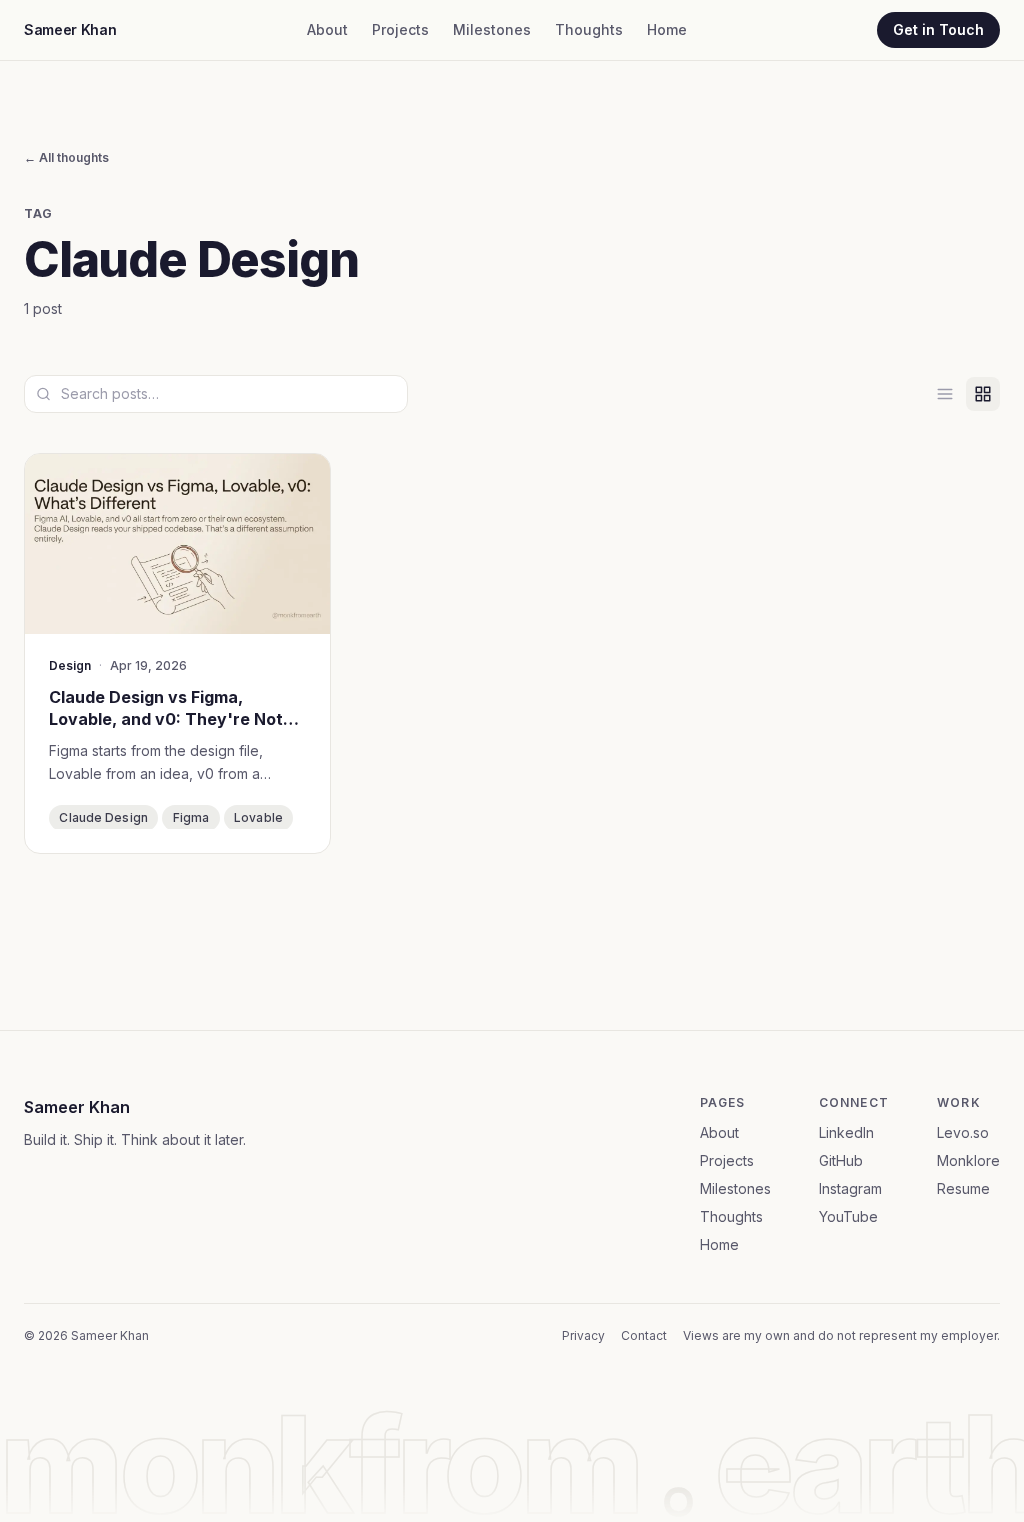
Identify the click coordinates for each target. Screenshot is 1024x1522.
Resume (963, 1188)
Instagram (850, 1188)
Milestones (492, 29)
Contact (644, 1335)
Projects (400, 29)
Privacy (583, 1335)
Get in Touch (938, 29)
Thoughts (589, 29)
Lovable (258, 817)
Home (667, 29)
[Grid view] (983, 394)
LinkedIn (846, 1132)
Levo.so (963, 1132)
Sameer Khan (70, 29)
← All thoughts (66, 157)
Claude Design (103, 817)
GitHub (841, 1160)
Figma (191, 817)
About (327, 29)
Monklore (968, 1160)
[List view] (945, 394)
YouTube (848, 1216)
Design (70, 665)
